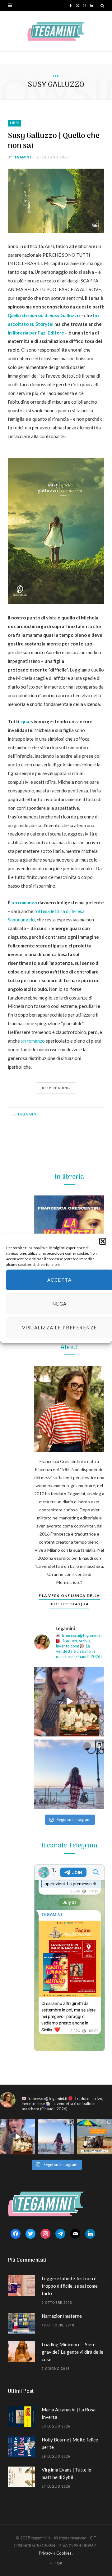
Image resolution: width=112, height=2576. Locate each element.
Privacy (46, 2553)
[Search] (102, 6)
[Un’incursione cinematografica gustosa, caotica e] (69, 1702)
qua (25, 721)
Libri (14, 123)
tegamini (22, 157)
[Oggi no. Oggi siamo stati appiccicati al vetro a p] (69, 1774)
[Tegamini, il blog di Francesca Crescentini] (56, 31)
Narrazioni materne (62, 2316)
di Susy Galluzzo (44, 315)
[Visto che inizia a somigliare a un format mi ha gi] (94, 2137)
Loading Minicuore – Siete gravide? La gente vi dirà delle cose (72, 2352)
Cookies (64, 2553)
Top (58, 2563)
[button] (103, 1241)
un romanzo (24, 902)
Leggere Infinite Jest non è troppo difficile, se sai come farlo (70, 2286)
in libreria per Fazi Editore (36, 333)
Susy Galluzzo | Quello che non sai (54, 141)
